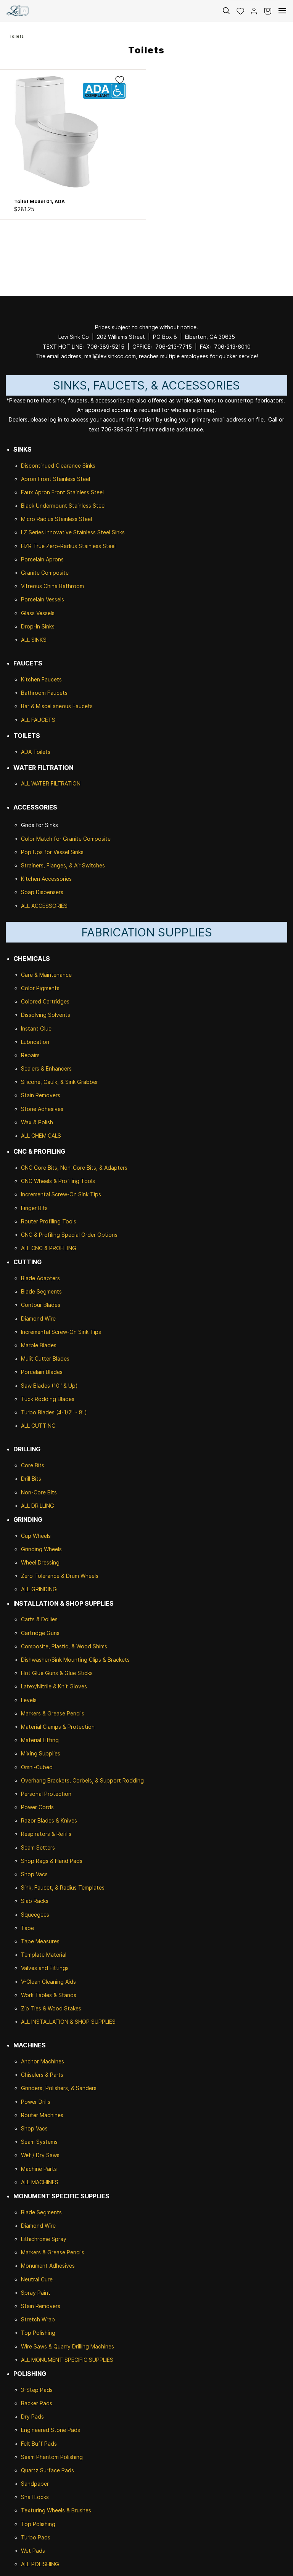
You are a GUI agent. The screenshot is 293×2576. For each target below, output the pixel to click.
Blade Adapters (40, 1278)
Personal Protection (46, 1794)
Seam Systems (39, 2142)
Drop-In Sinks (38, 626)
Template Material (44, 1955)
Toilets (16, 36)
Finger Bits (34, 1208)
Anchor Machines (43, 2061)
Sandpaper (35, 2484)
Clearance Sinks (76, 466)
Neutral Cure (37, 2279)
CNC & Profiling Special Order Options (69, 1235)
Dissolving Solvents (46, 1015)
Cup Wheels (36, 1536)
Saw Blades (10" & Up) (49, 1386)
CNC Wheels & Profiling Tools (58, 1181)
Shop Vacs (34, 1874)
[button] (237, 11)
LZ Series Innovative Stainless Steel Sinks (73, 532)
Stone (29, 1109)
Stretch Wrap (38, 2319)
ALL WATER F (37, 783)
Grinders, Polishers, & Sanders (59, 2088)
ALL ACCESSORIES (44, 906)
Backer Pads (37, 2403)
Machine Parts (39, 2169)
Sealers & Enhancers (46, 1068)
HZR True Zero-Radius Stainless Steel (68, 546)
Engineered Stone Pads (51, 2430)
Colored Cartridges (45, 1001)
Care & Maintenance (46, 975)
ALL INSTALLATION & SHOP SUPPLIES (68, 2022)
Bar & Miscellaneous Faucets (57, 706)
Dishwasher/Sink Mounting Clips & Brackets (75, 1660)
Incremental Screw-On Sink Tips (61, 1194)
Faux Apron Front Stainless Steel (62, 492)
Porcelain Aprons (42, 559)
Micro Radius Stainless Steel (56, 519)
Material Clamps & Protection (58, 1727)
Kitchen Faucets (41, 679)
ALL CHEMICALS (41, 1136)
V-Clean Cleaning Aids (48, 1982)
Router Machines (42, 2115)
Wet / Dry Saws (40, 2155)
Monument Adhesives (48, 2266)
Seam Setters (38, 1847)
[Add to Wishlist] (120, 80)
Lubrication (35, 1042)
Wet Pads (33, 2551)
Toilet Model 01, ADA (39, 201)
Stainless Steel (72, 479)
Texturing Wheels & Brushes (56, 2510)
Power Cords (37, 1807)
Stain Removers (41, 1095)
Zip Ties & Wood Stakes (51, 2008)
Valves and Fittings (45, 1968)
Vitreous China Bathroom (52, 586)
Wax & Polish (37, 1122)
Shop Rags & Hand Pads (52, 1861)
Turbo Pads (36, 2537)
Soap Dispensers (42, 892)
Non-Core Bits (39, 1492)
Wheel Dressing (40, 1562)
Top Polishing (38, 2333)
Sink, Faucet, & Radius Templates (63, 1888)
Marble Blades (39, 1345)
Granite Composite (45, 573)
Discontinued (38, 466)
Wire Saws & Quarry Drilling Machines (68, 2346)
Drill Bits (31, 1479)
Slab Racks (35, 1901)
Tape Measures (40, 1941)
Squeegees (35, 1915)
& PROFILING (60, 1248)
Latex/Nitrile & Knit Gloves (54, 1686)
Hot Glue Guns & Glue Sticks (57, 1673)
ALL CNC (32, 1248)
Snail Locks (35, 2497)
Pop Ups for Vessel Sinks (52, 852)
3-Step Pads (37, 2390)
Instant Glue (36, 1028)
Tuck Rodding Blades (48, 1399)
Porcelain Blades (42, 1372)
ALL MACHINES (40, 2182)
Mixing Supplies (41, 1753)
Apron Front (37, 479)
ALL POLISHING (40, 2564)
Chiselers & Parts (42, 2075)
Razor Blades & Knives (49, 1820)
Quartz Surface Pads (47, 2470)
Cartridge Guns (40, 1633)
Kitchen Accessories (46, 879)
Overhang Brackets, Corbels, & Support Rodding (82, 1780)
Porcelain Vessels (43, 599)
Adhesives (50, 1109)
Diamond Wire (38, 1318)
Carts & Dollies (39, 1619)
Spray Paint (36, 2293)
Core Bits (33, 1465)
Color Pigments (40, 988)
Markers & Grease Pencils (53, 1713)
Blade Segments (41, 1291)
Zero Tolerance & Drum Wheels (60, 1576)
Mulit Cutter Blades (45, 1359)
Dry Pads (32, 2417)
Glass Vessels (38, 613)
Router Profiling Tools (49, 1221)
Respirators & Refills (46, 1834)
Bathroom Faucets (44, 693)
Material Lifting (40, 1740)
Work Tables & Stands (49, 1995)
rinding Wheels (43, 1549)
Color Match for (42, 839)
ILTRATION (67, 783)
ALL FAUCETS (38, 720)
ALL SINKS (34, 640)
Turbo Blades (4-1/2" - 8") (54, 1412)
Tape (27, 1928)
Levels (29, 1700)
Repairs (30, 1055)
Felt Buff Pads (39, 2444)
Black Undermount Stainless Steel (63, 506)
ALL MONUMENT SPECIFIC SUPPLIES (67, 2360)
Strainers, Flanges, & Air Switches (63, 865)
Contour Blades (41, 1305)
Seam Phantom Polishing (52, 2457)
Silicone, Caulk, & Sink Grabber (60, 1082)
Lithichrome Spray (44, 2239)
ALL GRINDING (39, 1589)
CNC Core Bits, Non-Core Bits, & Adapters (74, 1168)
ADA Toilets (36, 752)
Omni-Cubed (37, 1767)
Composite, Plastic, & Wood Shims (64, 1646)
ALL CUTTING (38, 1426)
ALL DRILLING (38, 1506)
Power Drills (36, 2102)
